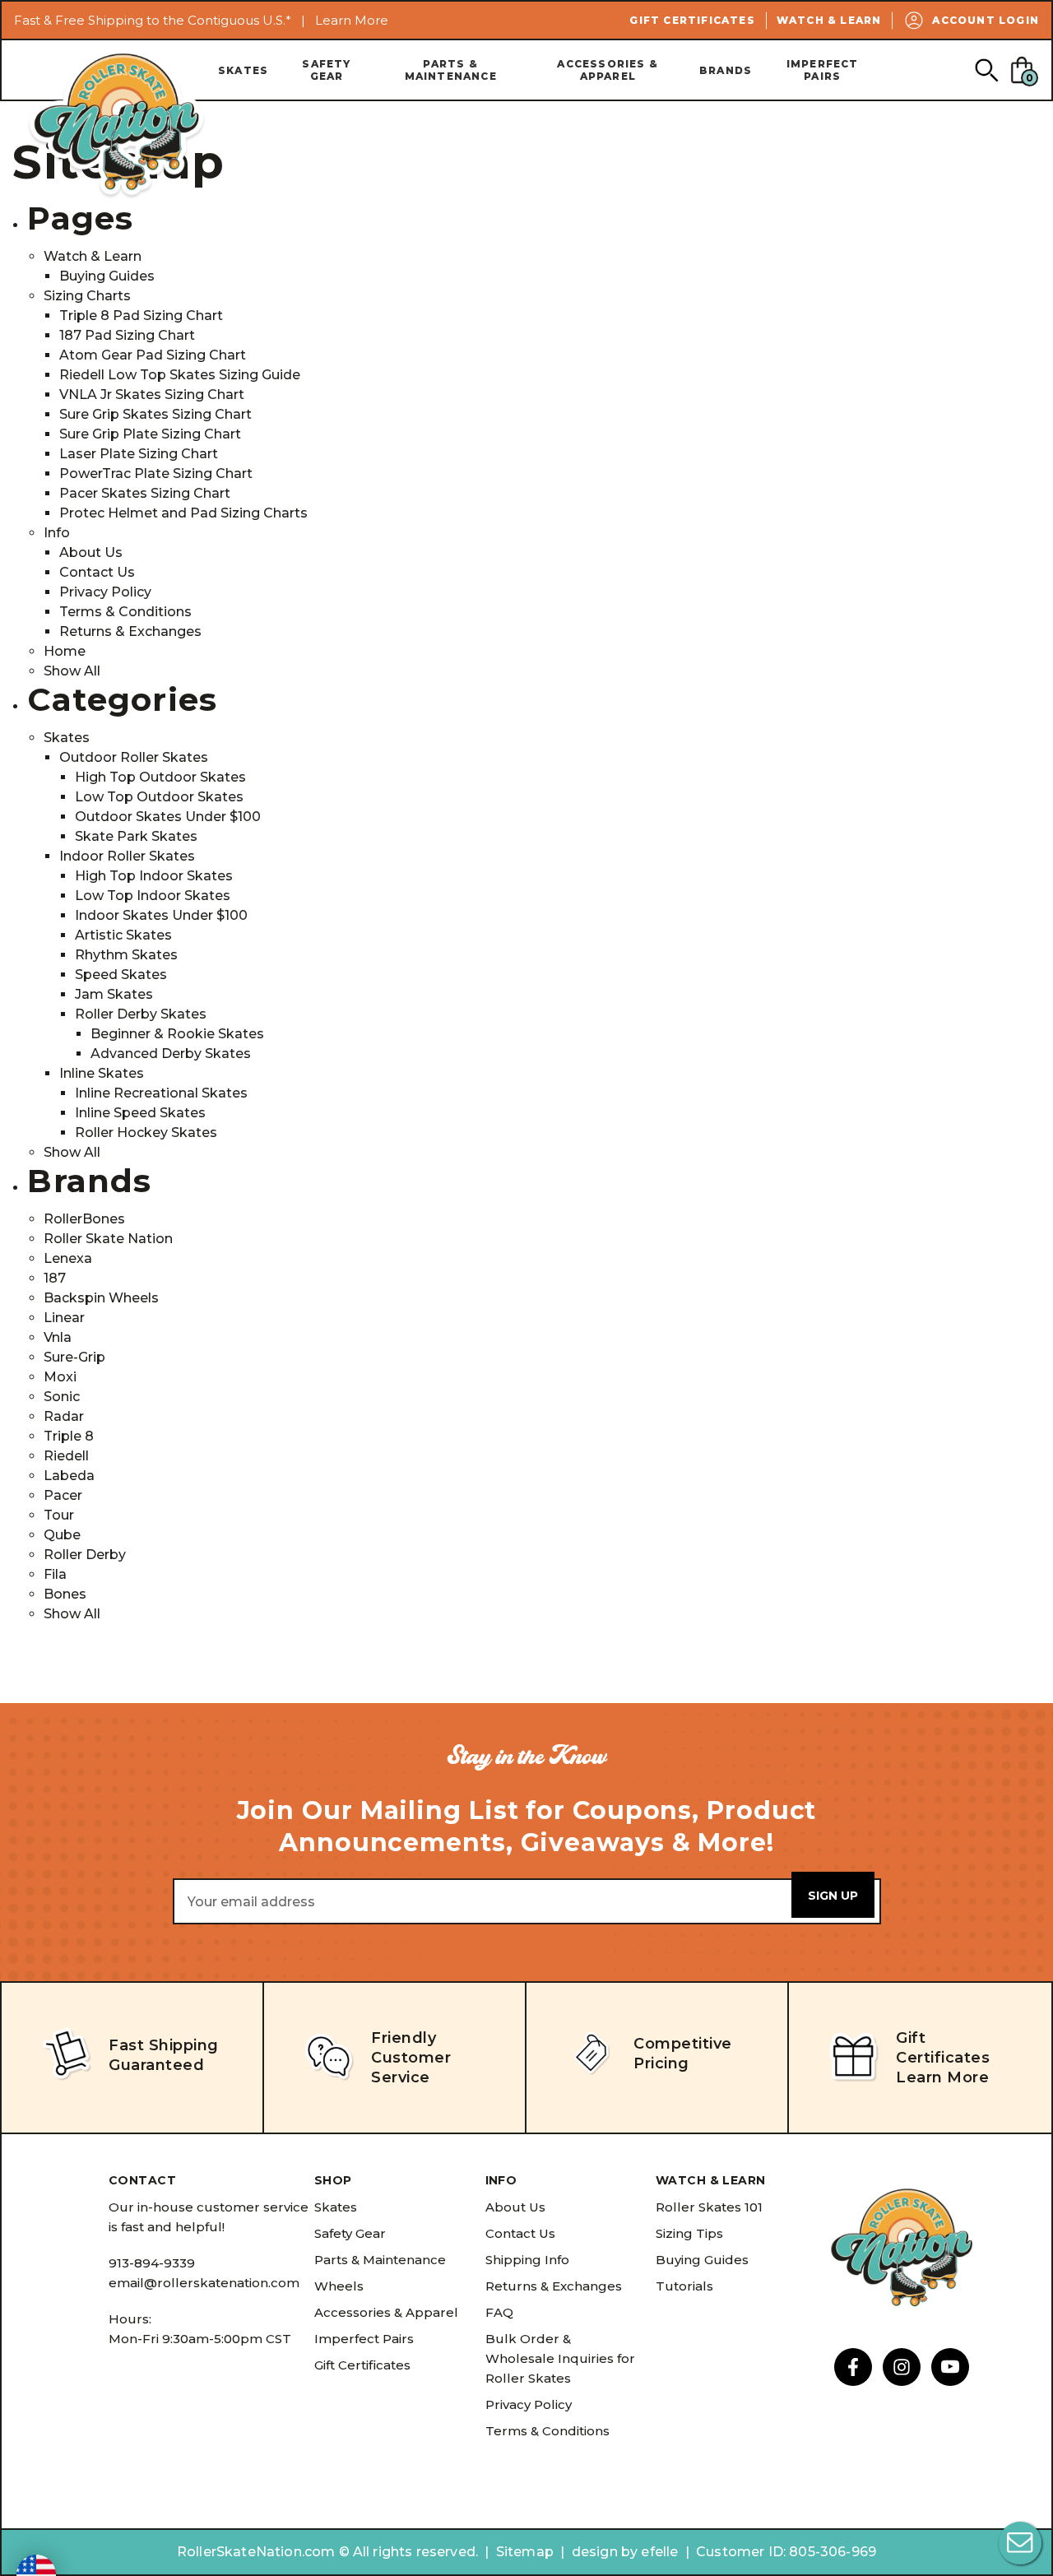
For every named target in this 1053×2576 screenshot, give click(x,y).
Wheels (339, 2286)
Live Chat (1020, 2543)
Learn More (352, 20)
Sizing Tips (689, 2233)
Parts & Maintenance (451, 70)
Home (65, 651)
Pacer (63, 1495)
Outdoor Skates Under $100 (168, 817)
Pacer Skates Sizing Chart (145, 493)
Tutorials (684, 2286)
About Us (91, 552)
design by (605, 2552)
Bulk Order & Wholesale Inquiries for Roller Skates (560, 2358)
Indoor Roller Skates (127, 856)
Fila (55, 1574)
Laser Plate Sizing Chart (139, 454)
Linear (64, 1318)
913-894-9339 (152, 2263)
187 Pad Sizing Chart (127, 335)
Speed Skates (121, 975)
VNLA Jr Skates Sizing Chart (152, 395)
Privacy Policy (105, 592)
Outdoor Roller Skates (134, 757)
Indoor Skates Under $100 (161, 915)
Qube (62, 1535)
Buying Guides (107, 276)
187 (55, 1278)
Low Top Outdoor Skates (159, 797)
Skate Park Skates (136, 836)
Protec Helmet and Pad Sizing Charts (183, 513)
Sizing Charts (87, 296)
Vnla (58, 1337)
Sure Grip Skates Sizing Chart (155, 414)
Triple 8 (69, 1436)
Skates (243, 70)
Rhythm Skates (126, 955)
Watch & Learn (829, 20)
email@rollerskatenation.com (204, 2283)
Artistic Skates (123, 935)
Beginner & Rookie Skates (177, 1034)
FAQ (499, 2312)
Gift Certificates (692, 20)
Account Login (986, 20)
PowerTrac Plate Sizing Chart (156, 473)
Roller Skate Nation (108, 1239)
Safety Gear (326, 70)
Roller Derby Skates (141, 1014)
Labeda (69, 1476)
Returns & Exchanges (130, 631)
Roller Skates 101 (709, 2207)
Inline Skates (102, 1073)
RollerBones (84, 1219)
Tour (59, 1515)
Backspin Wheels (101, 1298)
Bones (65, 1594)
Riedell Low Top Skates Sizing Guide (180, 375)
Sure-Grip (74, 1357)
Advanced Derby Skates (171, 1054)
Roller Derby (85, 1555)
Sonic (62, 1397)
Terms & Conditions (125, 612)
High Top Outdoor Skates (160, 777)
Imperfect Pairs (823, 70)
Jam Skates (114, 994)
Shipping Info (527, 2260)
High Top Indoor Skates (154, 876)
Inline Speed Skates (140, 1113)
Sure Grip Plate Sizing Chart (150, 434)
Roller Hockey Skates (146, 1133)
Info (57, 533)
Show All (72, 671)
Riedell (66, 1456)
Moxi (60, 1377)
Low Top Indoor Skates (153, 896)
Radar (64, 1416)
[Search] (986, 70)
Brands (726, 70)
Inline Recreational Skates (161, 1093)
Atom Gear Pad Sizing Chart (153, 355)
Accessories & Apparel (608, 70)
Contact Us (97, 572)
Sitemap (525, 2552)
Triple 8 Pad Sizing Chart (141, 316)
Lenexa (68, 1258)
